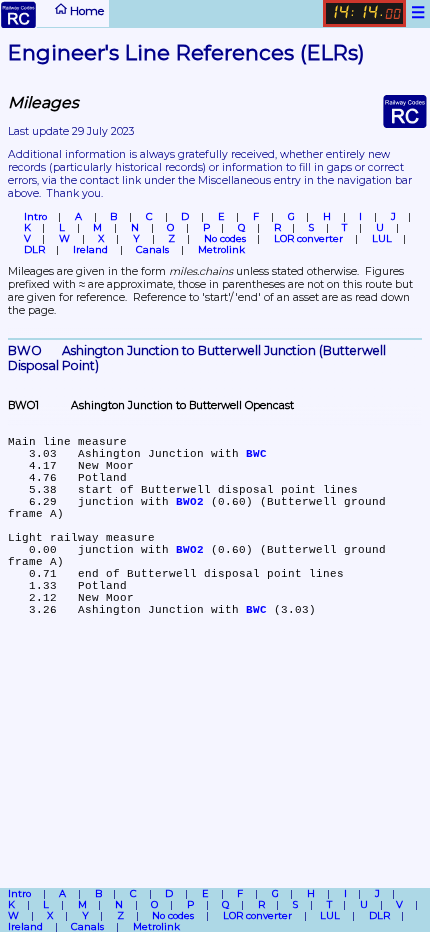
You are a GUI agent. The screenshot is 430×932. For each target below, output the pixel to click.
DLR (34, 249)
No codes (225, 238)
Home (85, 10)
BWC (256, 454)
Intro (35, 216)
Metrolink (221, 249)
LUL (382, 238)
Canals (152, 249)
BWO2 (190, 502)
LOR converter (308, 238)
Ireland (90, 249)
